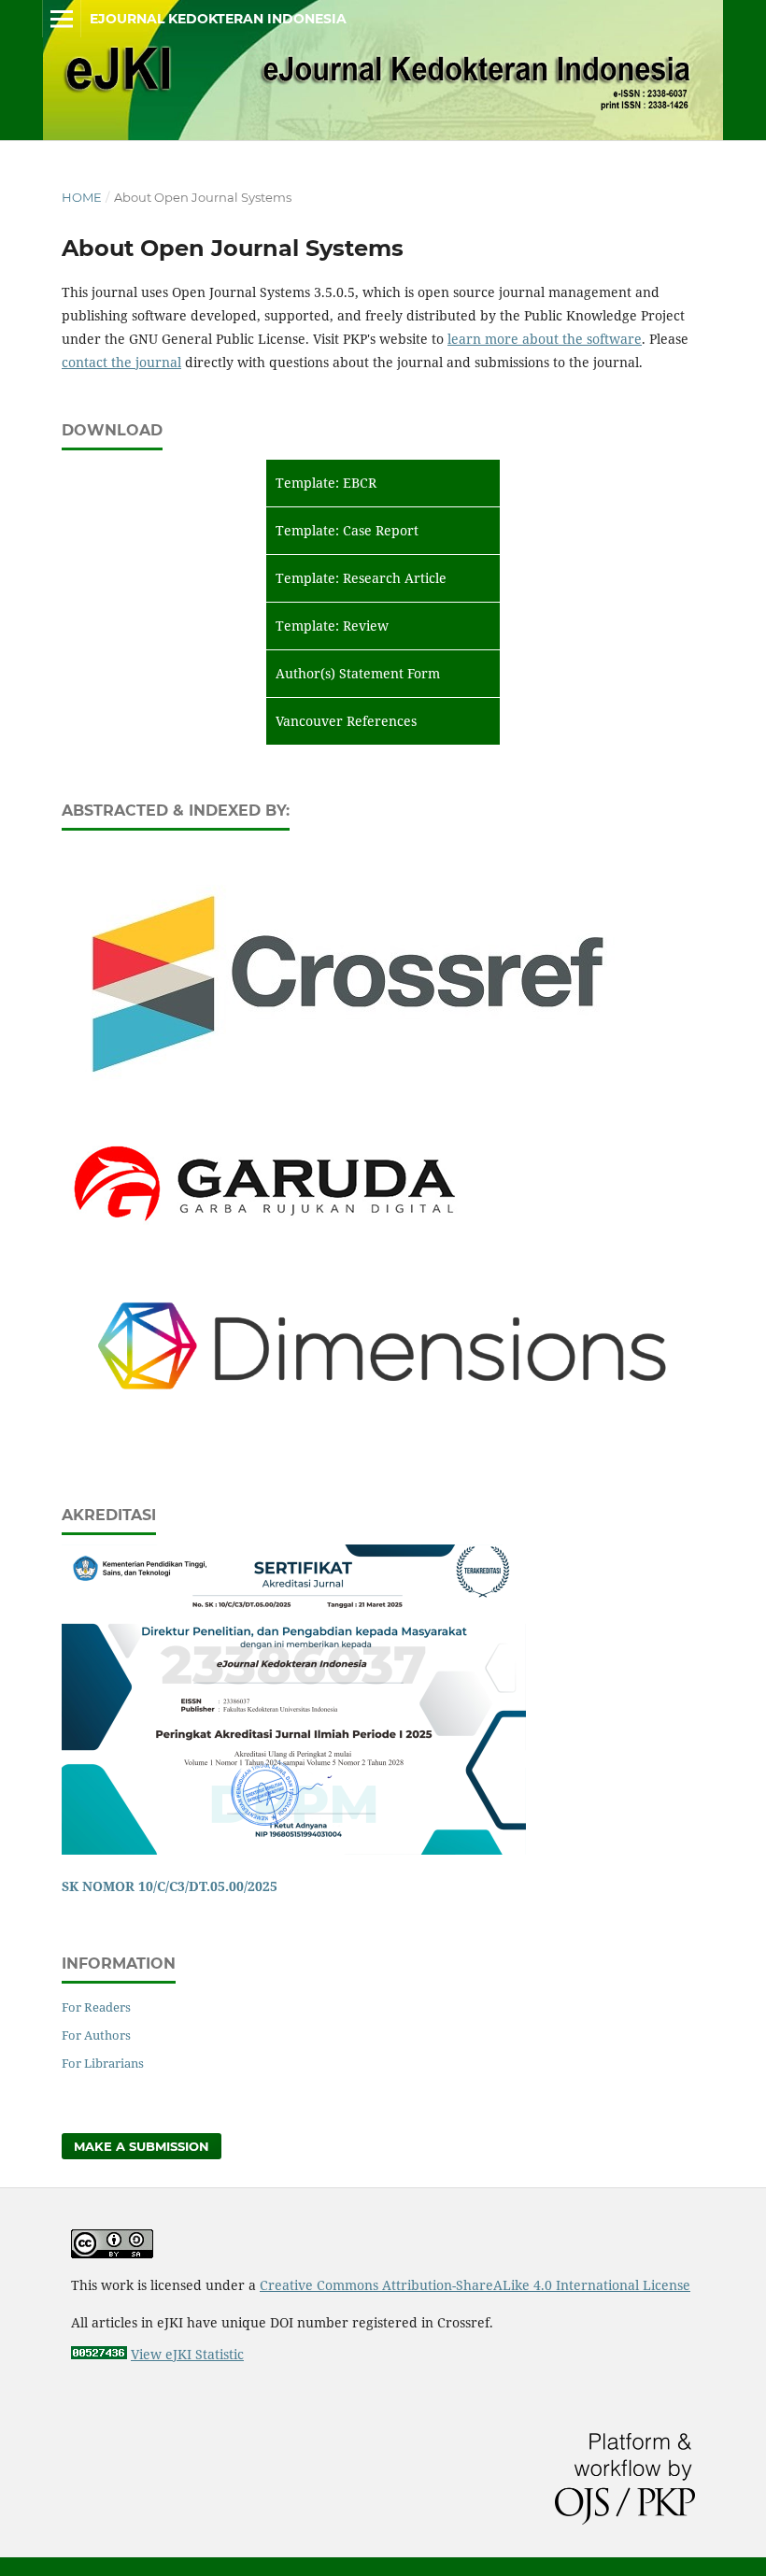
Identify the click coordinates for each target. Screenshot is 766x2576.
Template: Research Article (361, 578)
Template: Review (332, 626)
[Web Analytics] (99, 2354)
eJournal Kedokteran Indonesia (218, 19)
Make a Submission (142, 2146)
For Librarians (103, 2063)
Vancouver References (346, 721)
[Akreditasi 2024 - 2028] (294, 1850)
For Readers (96, 2007)
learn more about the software (545, 339)
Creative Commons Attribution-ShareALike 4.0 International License (475, 2285)
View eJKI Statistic (187, 2354)
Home (82, 197)
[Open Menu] (62, 19)
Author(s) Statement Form (358, 673)
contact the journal (121, 362)
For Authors (96, 2035)
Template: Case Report (347, 530)
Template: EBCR (326, 483)
